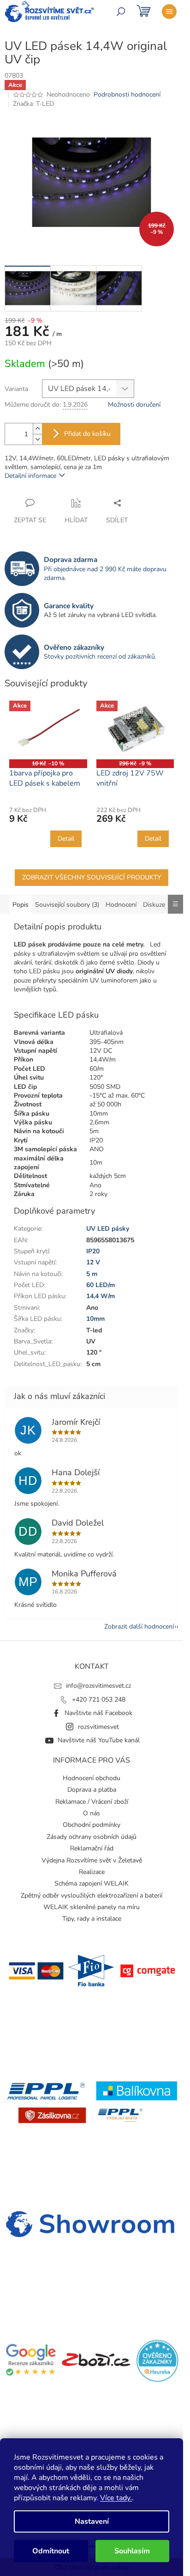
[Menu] (169, 12)
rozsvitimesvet (98, 1727)
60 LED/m (101, 1285)
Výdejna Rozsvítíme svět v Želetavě (92, 1860)
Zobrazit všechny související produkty (92, 877)
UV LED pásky (108, 1229)
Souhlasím (132, 2551)
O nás (92, 1813)
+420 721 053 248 (99, 1700)
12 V (93, 1262)
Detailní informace (30, 476)
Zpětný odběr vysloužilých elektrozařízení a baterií (92, 1895)
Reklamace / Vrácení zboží (92, 1802)
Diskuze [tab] (154, 905)
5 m (92, 1274)
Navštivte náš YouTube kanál (99, 1740)
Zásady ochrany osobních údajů (92, 1837)
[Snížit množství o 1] (37, 439)
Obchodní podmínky (92, 1825)
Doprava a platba (92, 1790)
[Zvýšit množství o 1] (37, 429)
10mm (95, 1319)
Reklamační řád (92, 1848)
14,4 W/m (101, 1296)
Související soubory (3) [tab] (67, 905)
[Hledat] (121, 12)
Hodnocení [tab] (121, 905)
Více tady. (116, 2498)
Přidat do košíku (87, 434)
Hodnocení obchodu (92, 1778)
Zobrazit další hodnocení (139, 1627)
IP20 (93, 1251)
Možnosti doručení (134, 405)
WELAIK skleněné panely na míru (92, 1907)
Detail (66, 839)
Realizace (92, 1872)
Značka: (33, 104)
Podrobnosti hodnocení (127, 95)
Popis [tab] (21, 905)
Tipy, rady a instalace (92, 1919)
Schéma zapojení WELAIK (92, 1883)
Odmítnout (51, 2551)
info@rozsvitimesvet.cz (98, 1686)
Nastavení (92, 2521)
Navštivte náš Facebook (98, 1713)
